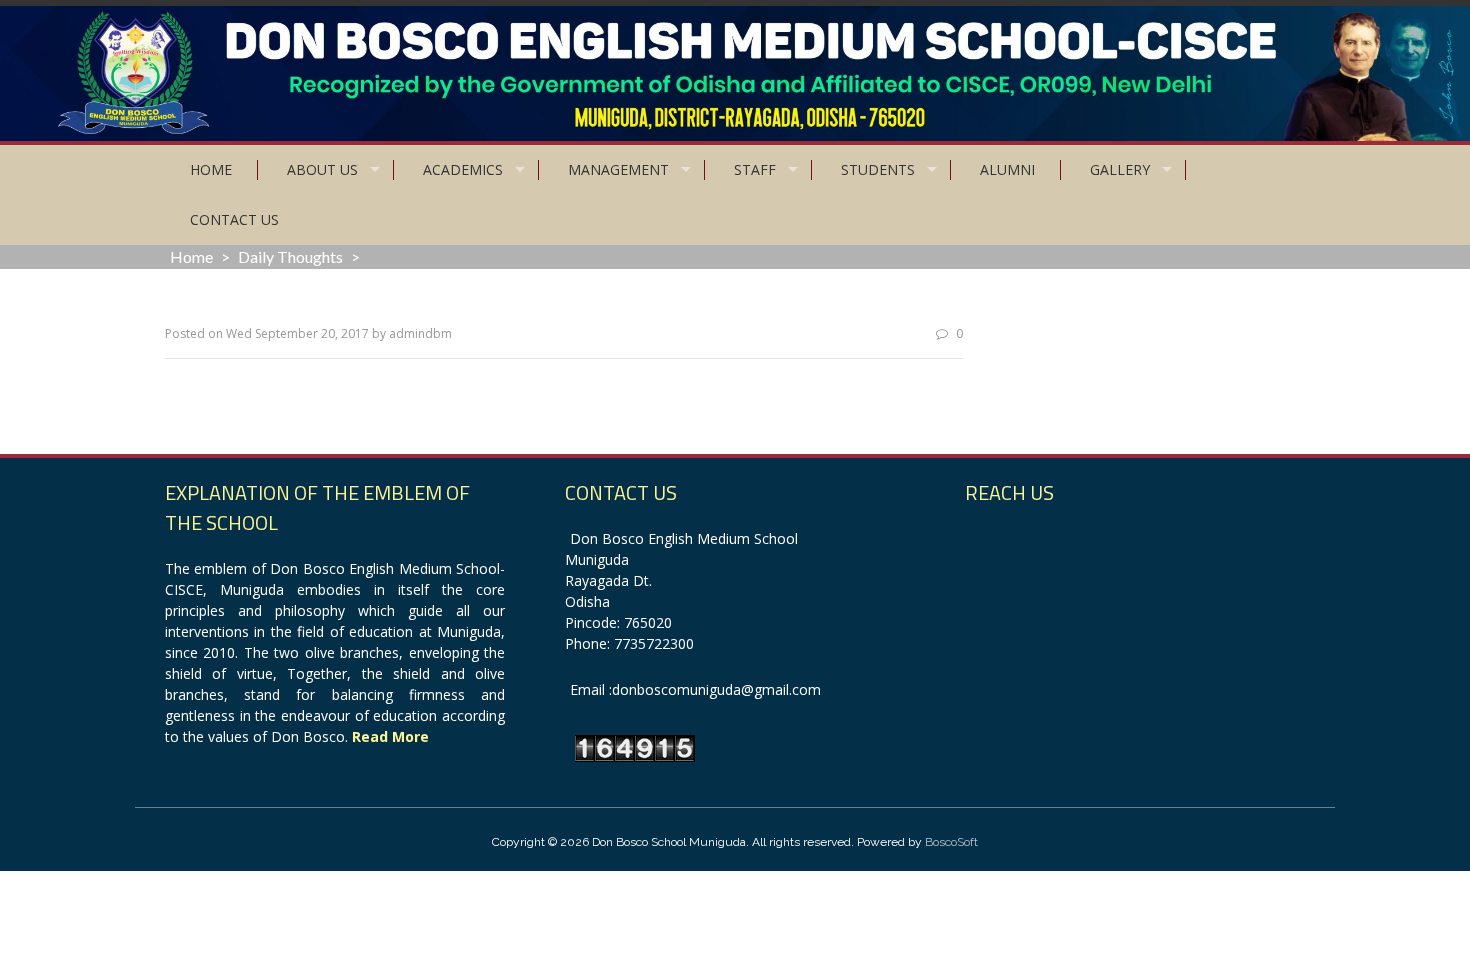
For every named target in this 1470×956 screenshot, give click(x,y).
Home (211, 169)
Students (878, 169)
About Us (322, 169)
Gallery (1120, 169)
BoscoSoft (951, 842)
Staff (755, 169)
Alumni (1007, 169)
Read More (390, 736)
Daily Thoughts (290, 256)
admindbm (420, 333)
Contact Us (234, 219)
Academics (463, 169)
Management (618, 169)
